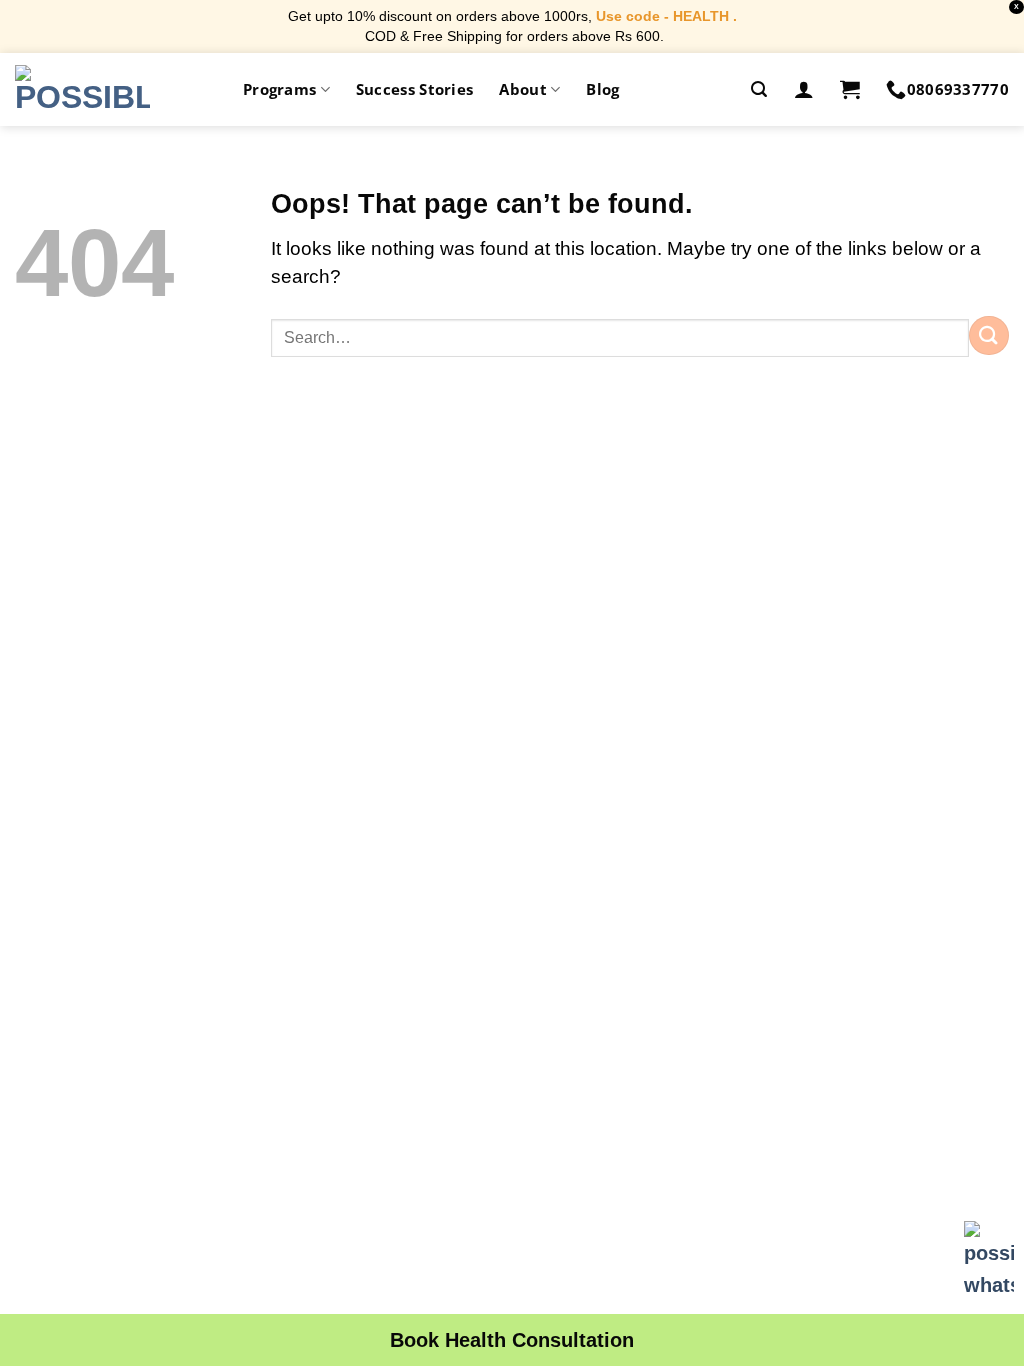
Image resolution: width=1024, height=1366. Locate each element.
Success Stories (415, 89)
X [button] (1016, 6)
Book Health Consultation (512, 1340)
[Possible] (82, 89)
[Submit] (989, 335)
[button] (759, 89)
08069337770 (958, 89)
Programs (279, 89)
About (523, 89)
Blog (602, 89)
